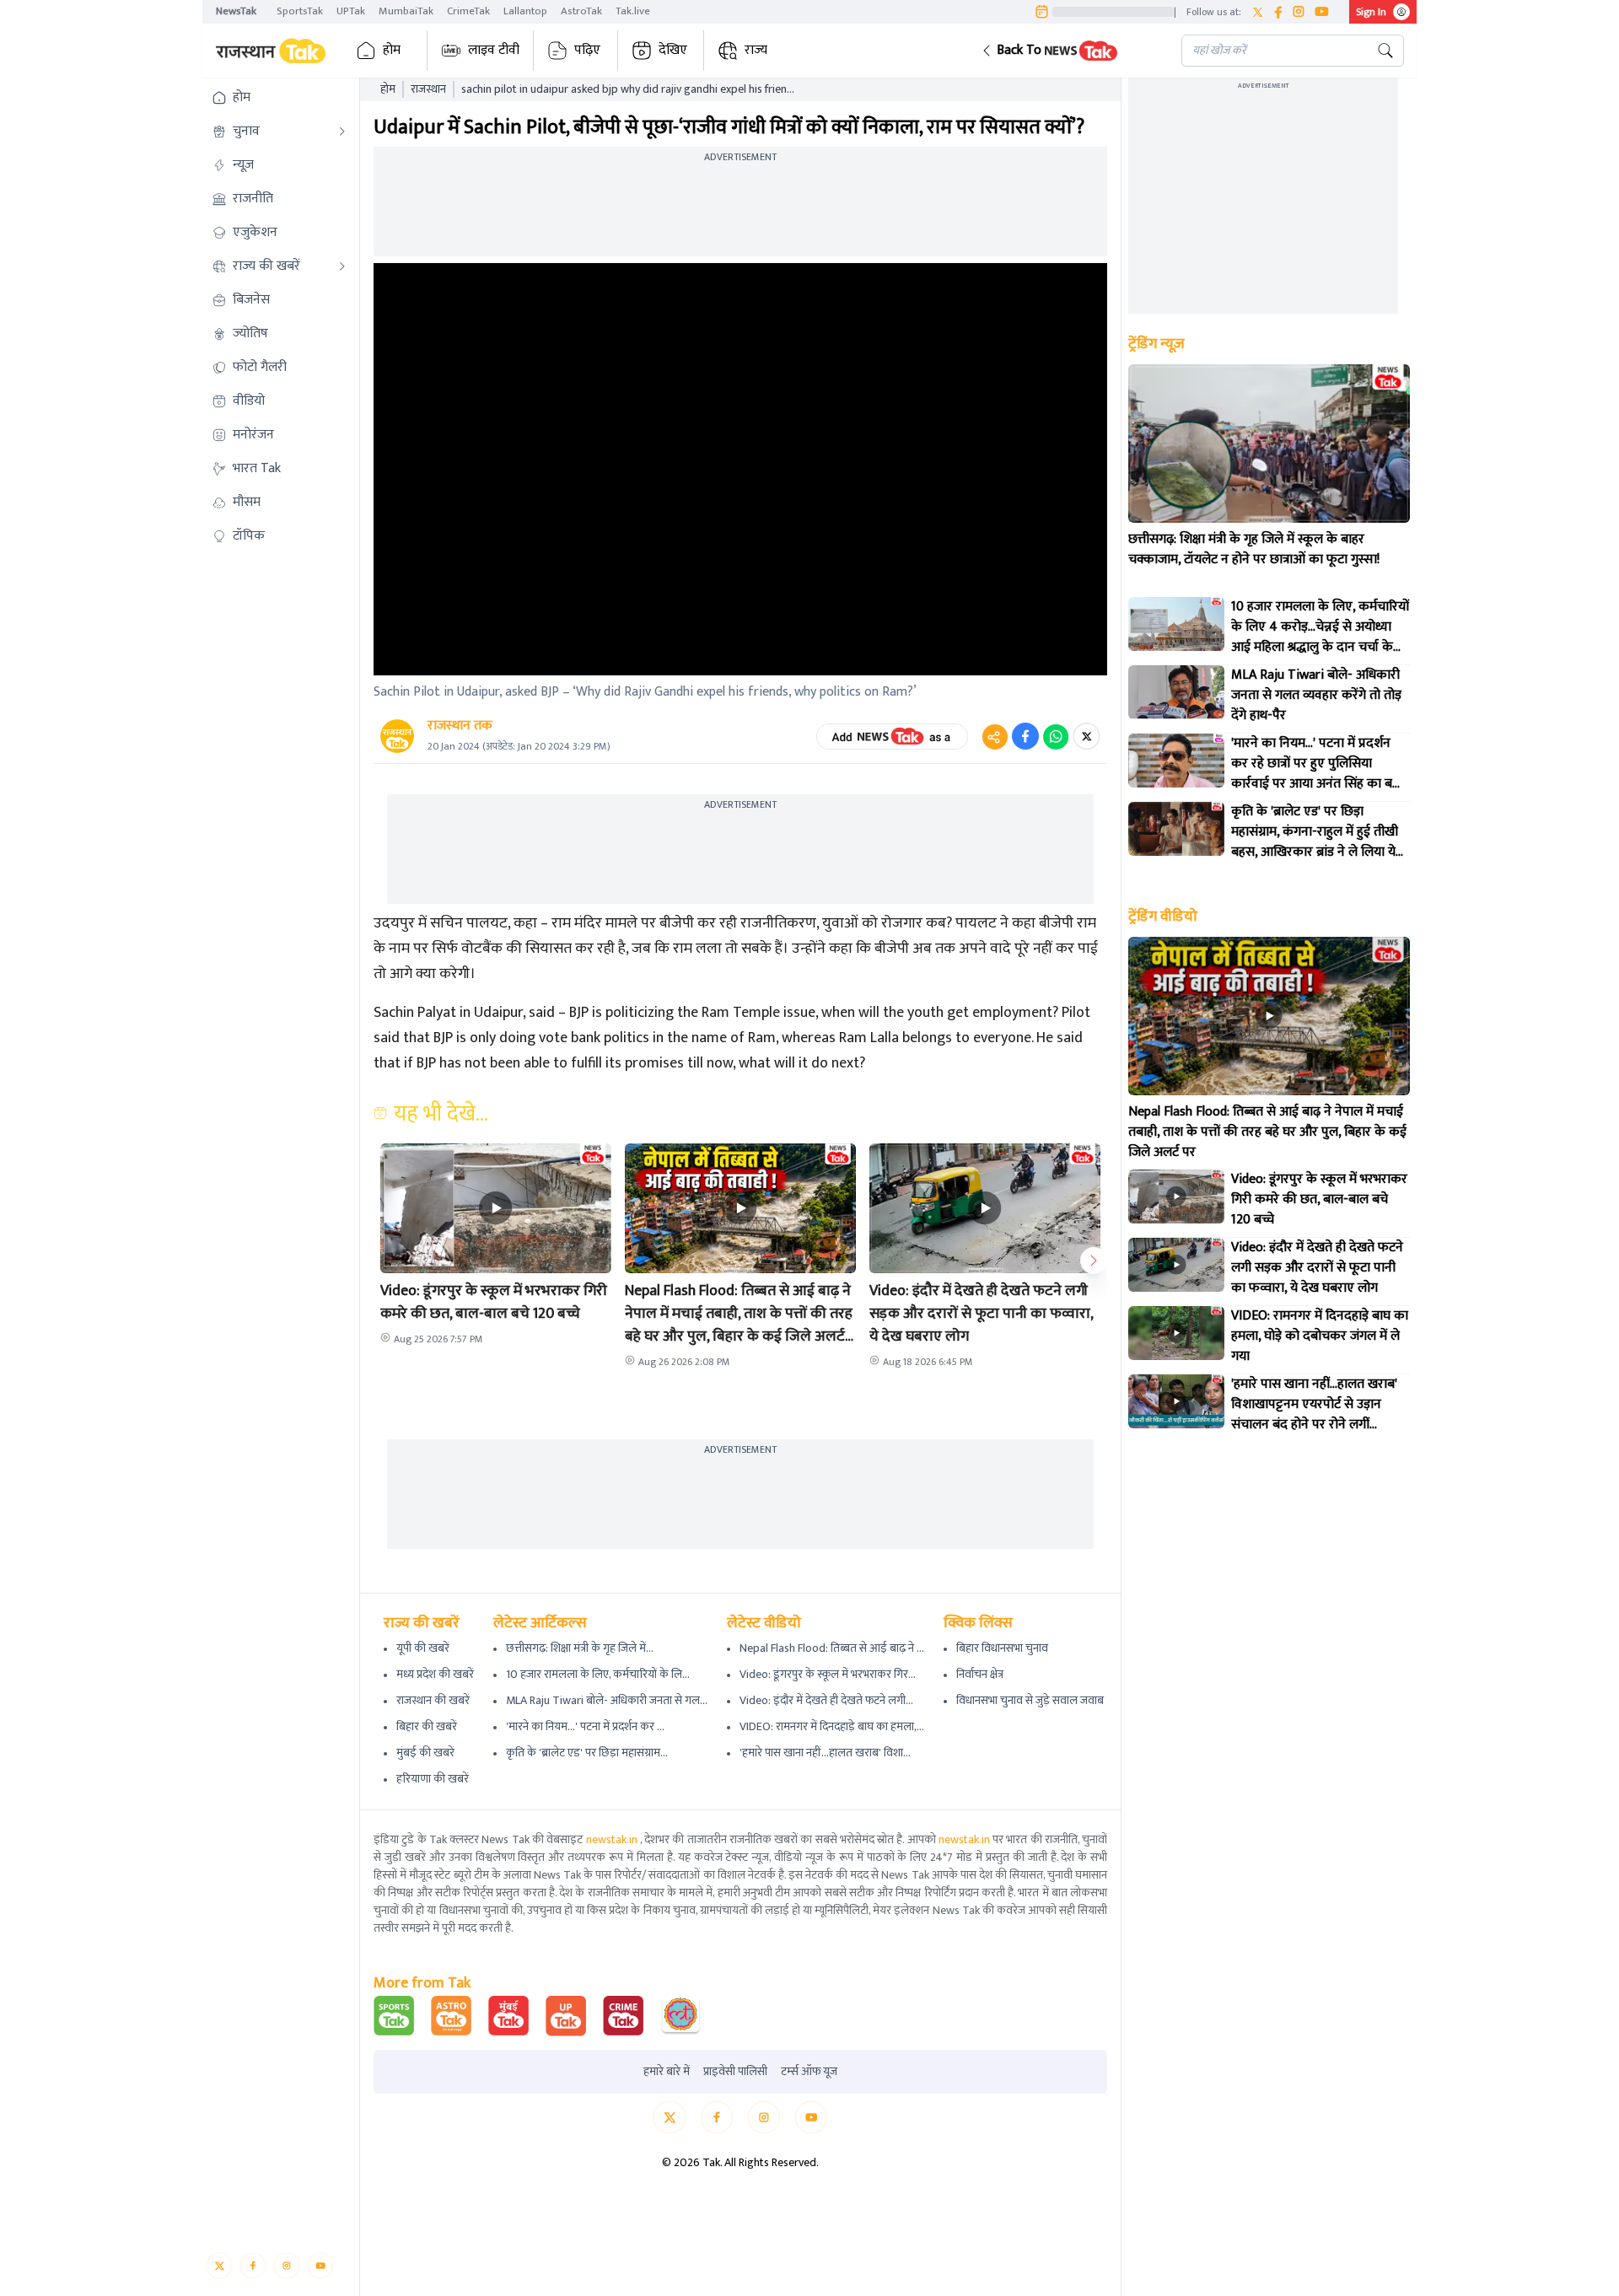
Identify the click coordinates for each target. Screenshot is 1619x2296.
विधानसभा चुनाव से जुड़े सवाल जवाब (1030, 1700)
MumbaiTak (406, 11)
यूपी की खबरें (423, 1648)
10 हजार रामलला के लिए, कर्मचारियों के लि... (598, 1674)
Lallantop (525, 11)
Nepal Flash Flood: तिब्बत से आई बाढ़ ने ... (832, 1648)
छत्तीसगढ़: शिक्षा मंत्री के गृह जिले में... (580, 1648)
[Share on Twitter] (1087, 736)
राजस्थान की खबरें (433, 1700)
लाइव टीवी (494, 50)
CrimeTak (468, 11)
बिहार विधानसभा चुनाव (1002, 1648)
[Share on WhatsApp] (1056, 736)
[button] (1068, 51)
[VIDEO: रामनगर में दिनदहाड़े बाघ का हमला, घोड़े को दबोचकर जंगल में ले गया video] (1176, 1333)
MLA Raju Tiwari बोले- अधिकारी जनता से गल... (607, 1700)
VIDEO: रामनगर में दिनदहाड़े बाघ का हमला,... (832, 1726)
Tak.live (633, 11)
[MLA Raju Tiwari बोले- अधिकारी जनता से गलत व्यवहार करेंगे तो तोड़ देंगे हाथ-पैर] (1176, 692)
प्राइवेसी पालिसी (735, 2072)
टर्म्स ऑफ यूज (809, 2072)
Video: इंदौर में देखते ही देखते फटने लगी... (826, 1700)
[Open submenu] (342, 132)
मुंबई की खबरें (425, 1753)
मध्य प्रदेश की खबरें (435, 1674)
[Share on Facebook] (1025, 736)
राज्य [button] (756, 50)
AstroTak (581, 11)
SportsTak (300, 11)
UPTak (351, 11)
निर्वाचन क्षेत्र (980, 1674)
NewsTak (236, 11)
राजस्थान (428, 89)
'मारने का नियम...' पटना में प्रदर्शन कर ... (585, 1726)
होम (392, 50)
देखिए (673, 50)
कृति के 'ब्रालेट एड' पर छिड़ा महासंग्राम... (587, 1753)
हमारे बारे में (667, 2072)
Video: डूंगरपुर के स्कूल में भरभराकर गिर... (828, 1674)
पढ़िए (587, 50)
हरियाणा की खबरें (433, 1779)
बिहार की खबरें (427, 1726)
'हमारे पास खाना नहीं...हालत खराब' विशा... (825, 1753)
